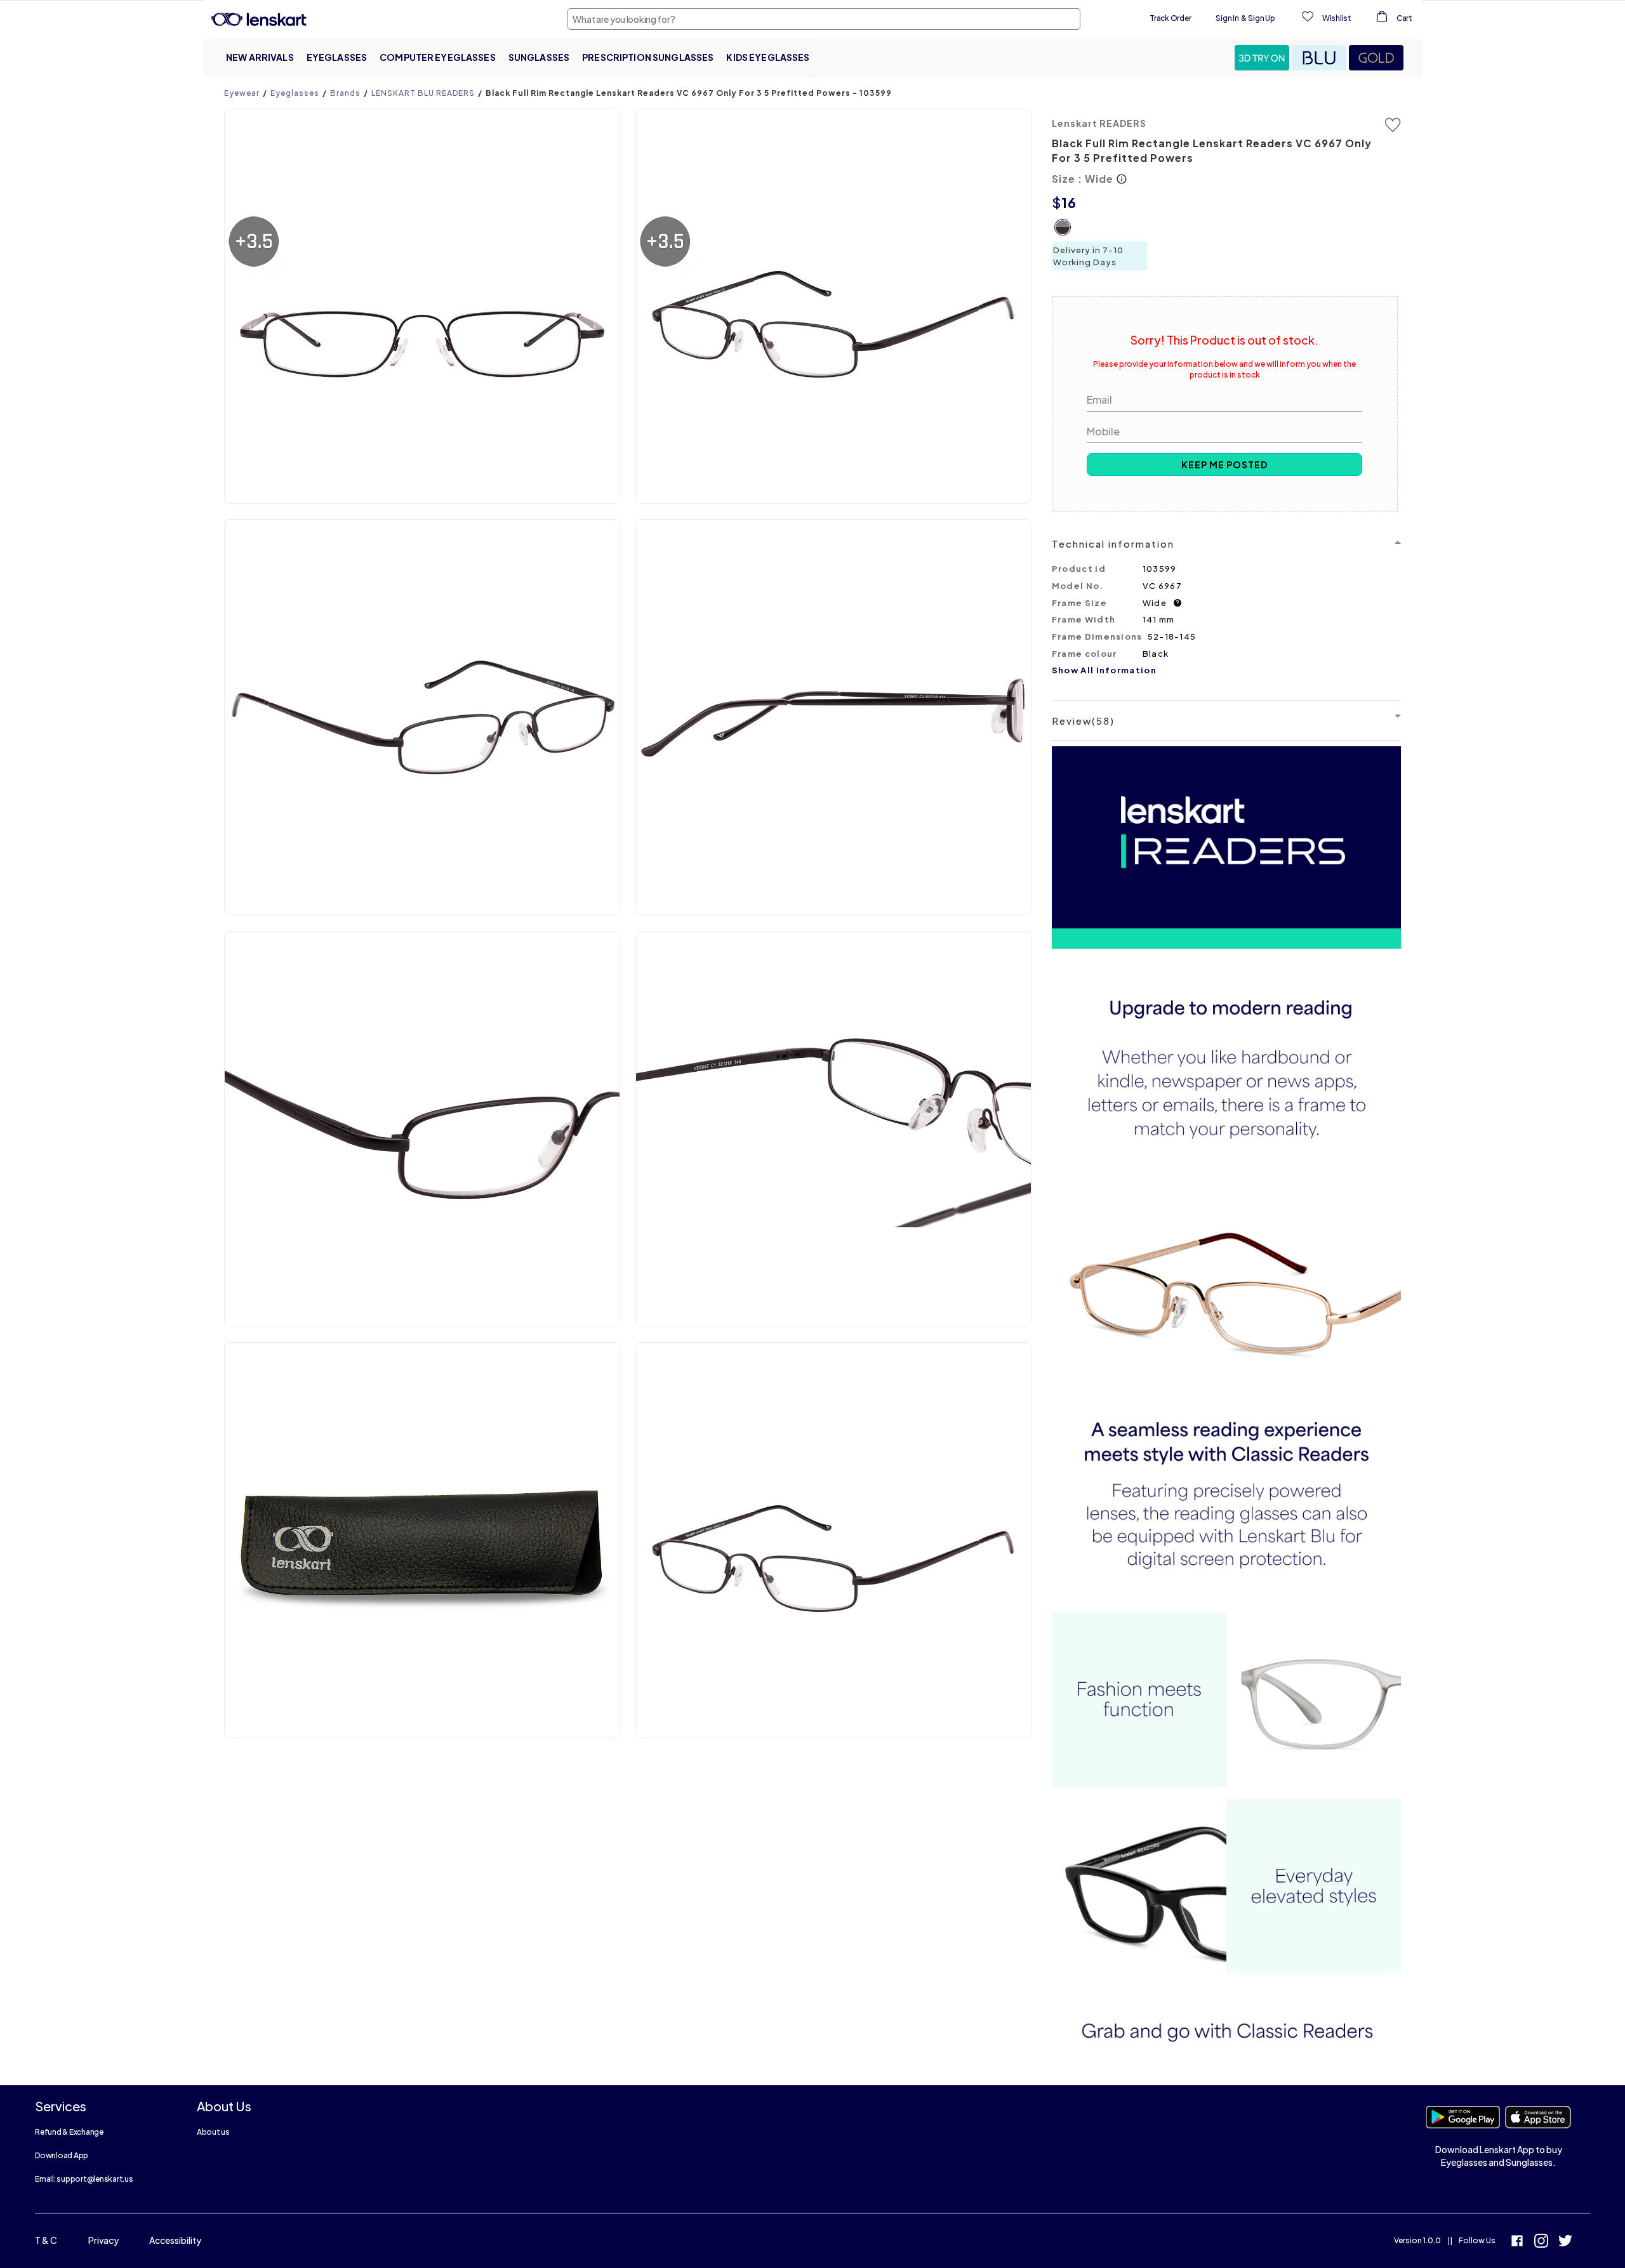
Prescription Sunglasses (648, 57)
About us (213, 2132)
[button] (1263, 58)
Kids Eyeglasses (768, 57)
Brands (345, 93)
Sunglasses (539, 57)
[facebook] (1517, 2242)
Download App (62, 2155)
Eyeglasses (337, 57)
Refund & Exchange (69, 2132)
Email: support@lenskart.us (84, 2179)
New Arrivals (260, 57)
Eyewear (242, 93)
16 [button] (1069, 202)
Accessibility (175, 2240)
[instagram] (1541, 2242)
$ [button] (1057, 202)
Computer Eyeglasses (438, 57)
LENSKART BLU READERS (423, 93)
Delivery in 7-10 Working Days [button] (1088, 256)
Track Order (1170, 18)
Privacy (103, 2240)
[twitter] (1565, 2242)
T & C (46, 2240)
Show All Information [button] (1104, 670)
